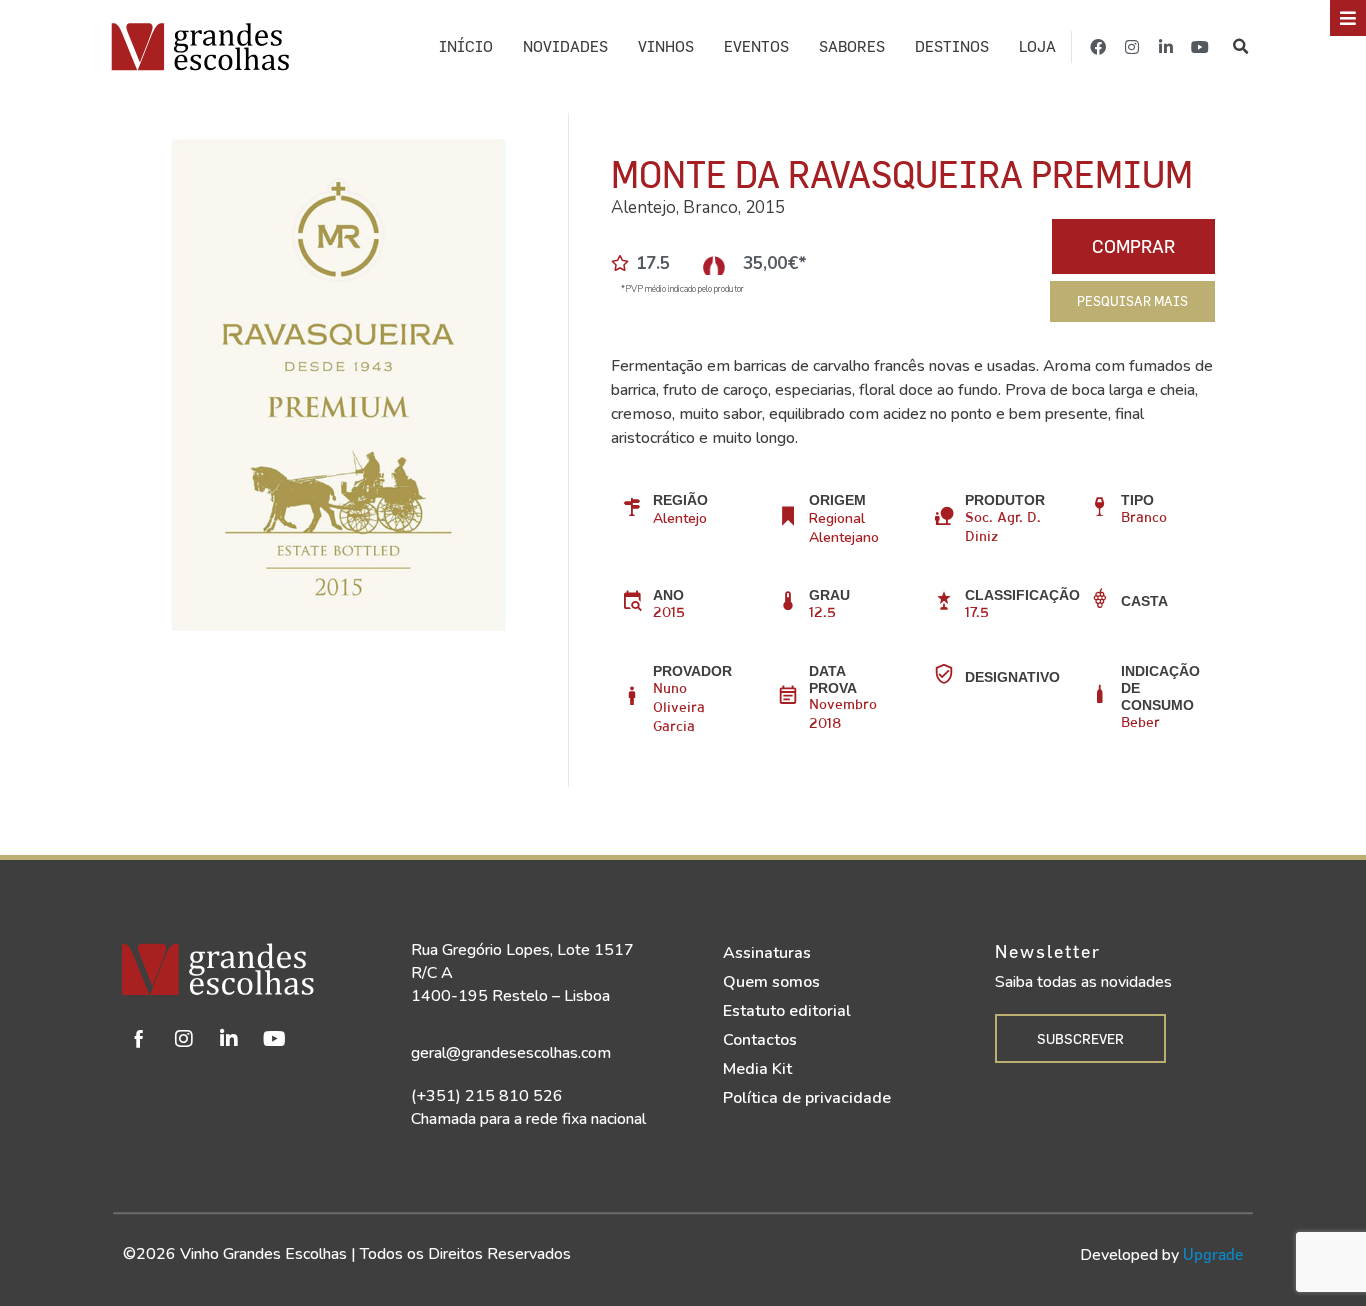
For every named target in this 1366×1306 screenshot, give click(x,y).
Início (466, 46)
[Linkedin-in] (1166, 47)
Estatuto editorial (787, 1011)
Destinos (952, 46)
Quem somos (771, 982)
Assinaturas (767, 953)
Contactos (760, 1040)
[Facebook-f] (1098, 47)
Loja (1037, 46)
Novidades (565, 46)
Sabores (852, 46)
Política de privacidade (807, 1098)
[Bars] (1348, 18)
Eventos (756, 46)
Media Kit (757, 1069)
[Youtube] (1200, 47)
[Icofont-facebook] (139, 1039)
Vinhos (666, 46)
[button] (1241, 46)
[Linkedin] (229, 1039)
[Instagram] (1132, 47)
